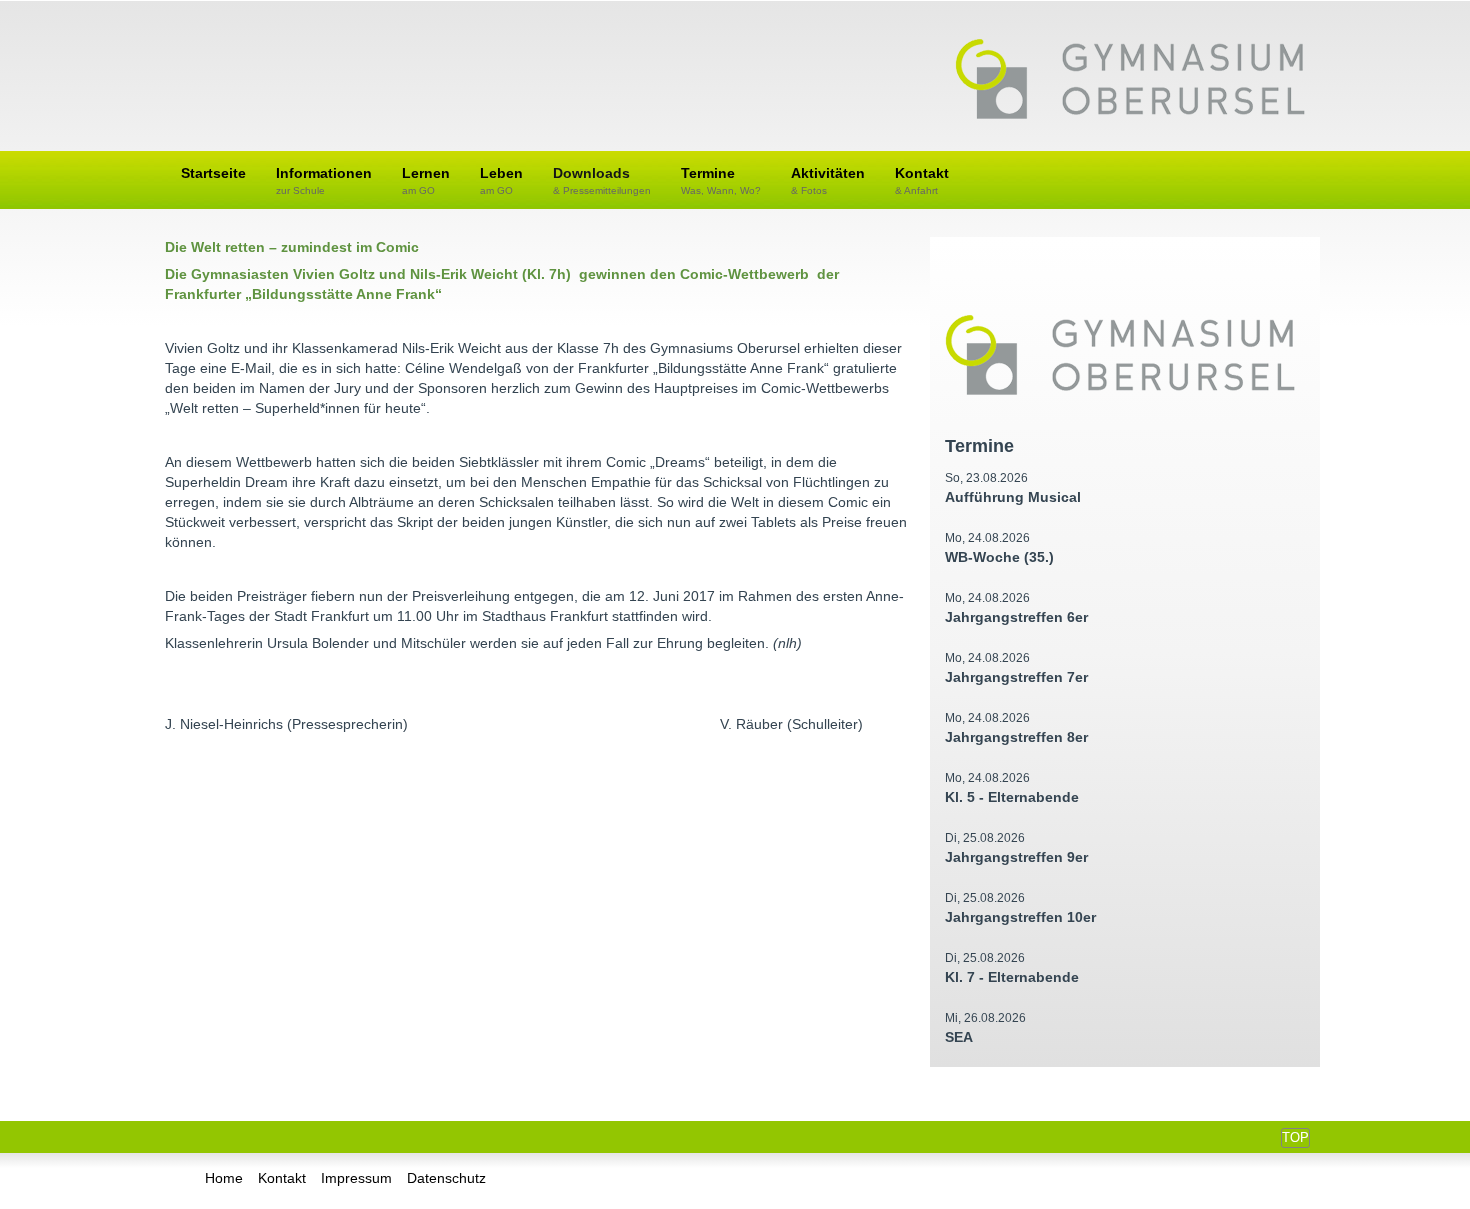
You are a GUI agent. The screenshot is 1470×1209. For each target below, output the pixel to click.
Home (224, 1178)
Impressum (356, 1178)
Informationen (324, 180)
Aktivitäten (828, 180)
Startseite (213, 173)
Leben (501, 180)
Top (1295, 1137)
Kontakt (922, 180)
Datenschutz (446, 1178)
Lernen (426, 180)
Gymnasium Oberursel (1130, 81)
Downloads (602, 180)
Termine (721, 180)
